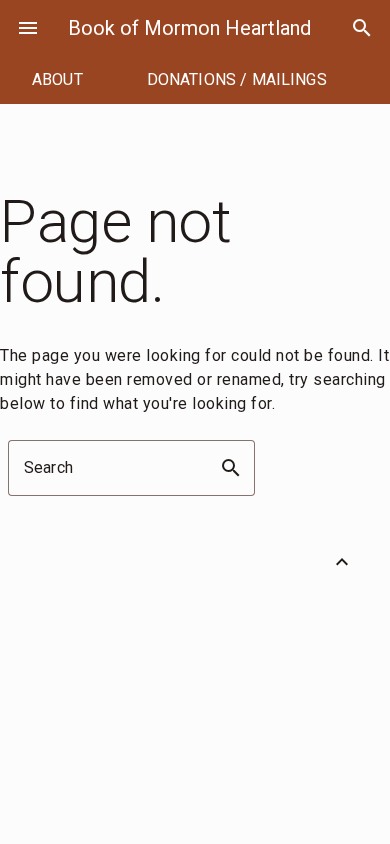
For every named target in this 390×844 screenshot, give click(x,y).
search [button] (231, 468)
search (362, 28)
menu (28, 28)
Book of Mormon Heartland (189, 28)
